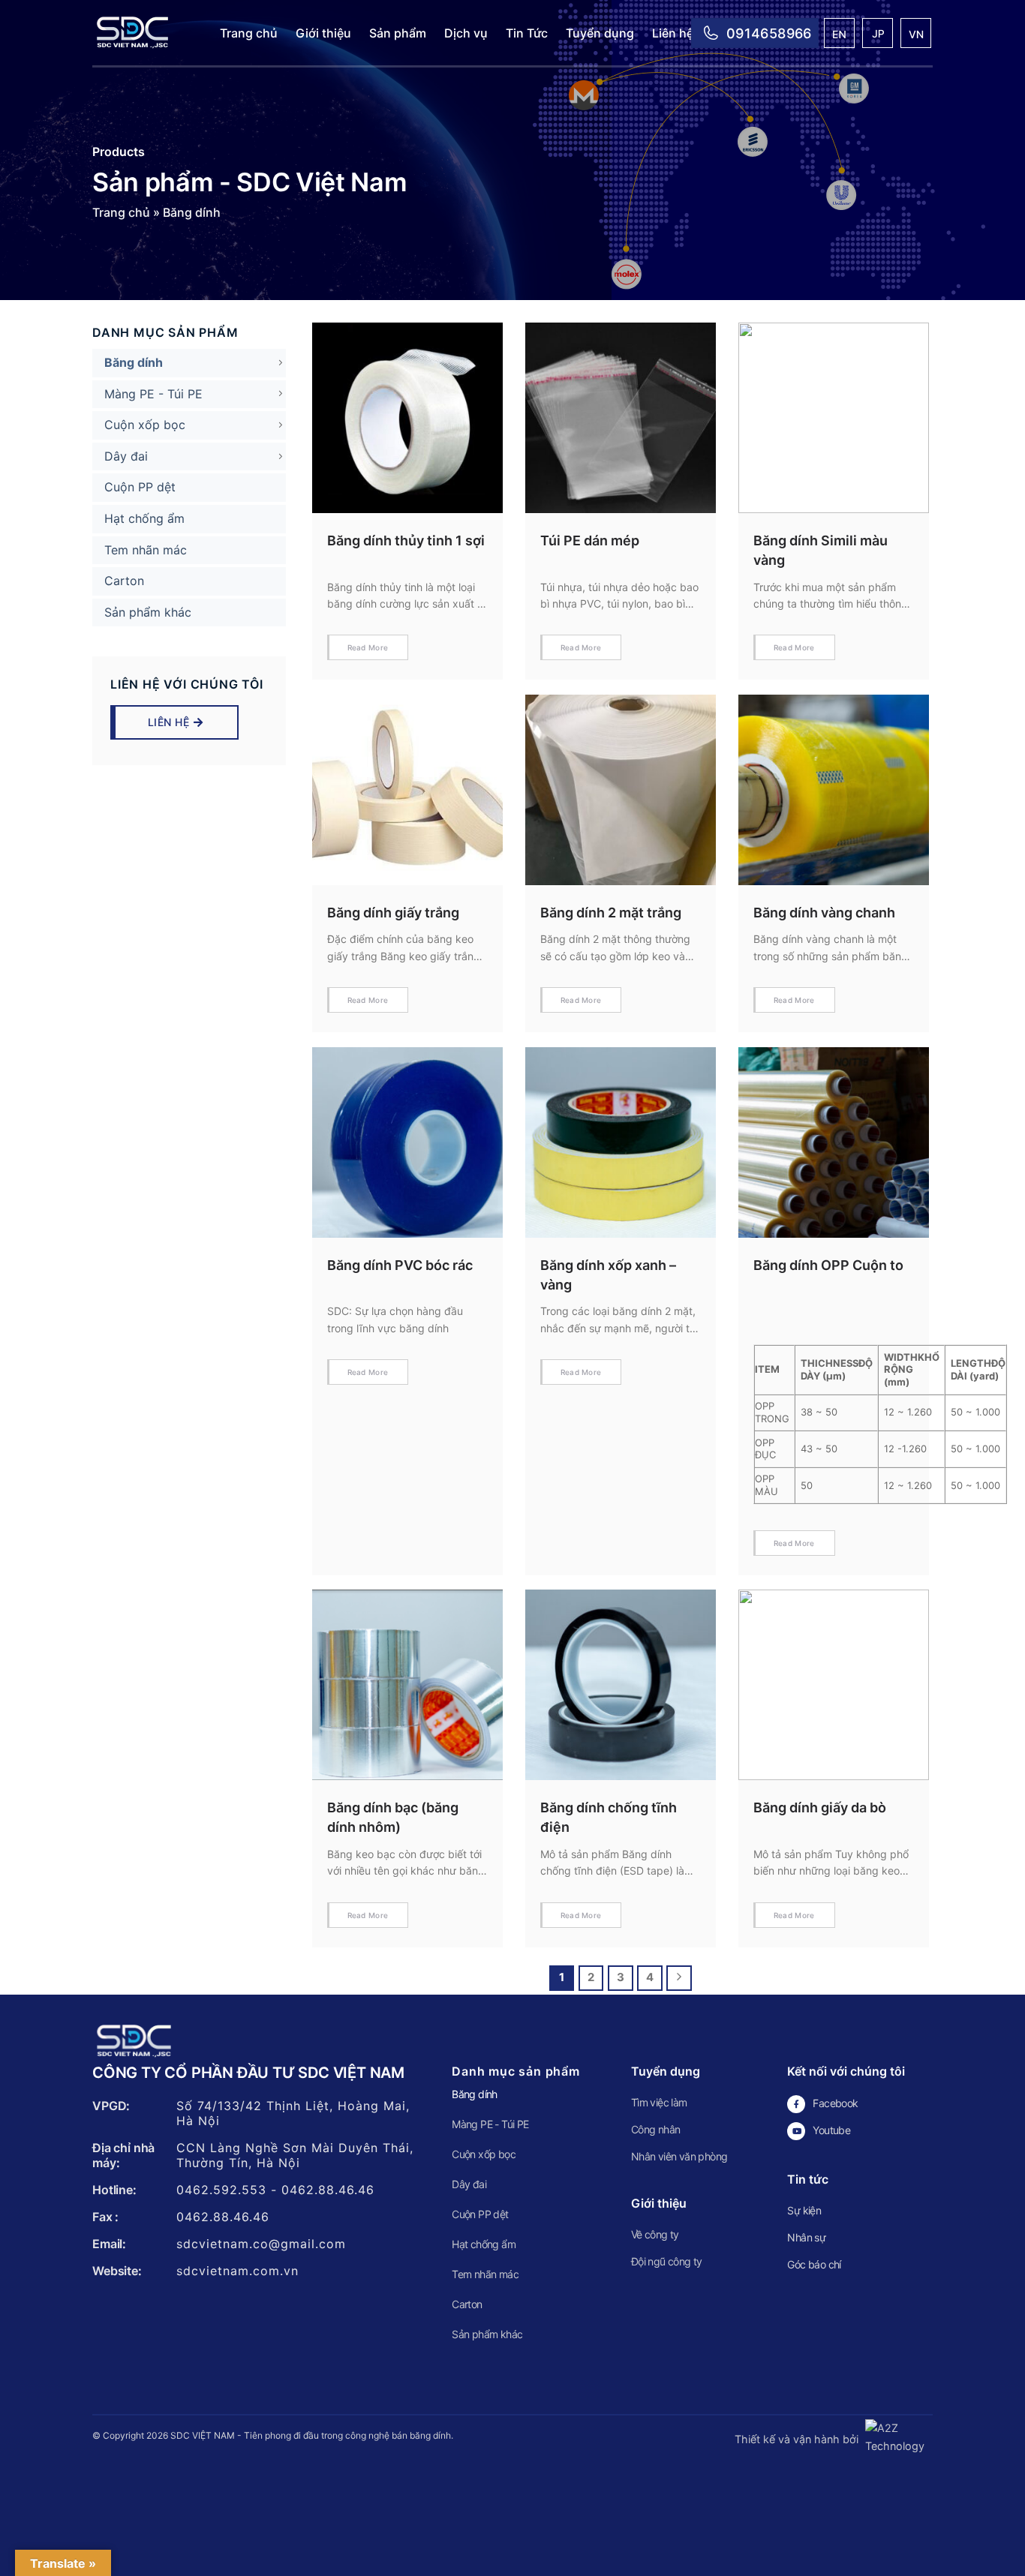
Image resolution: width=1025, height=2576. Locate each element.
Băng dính (134, 362)
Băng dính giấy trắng (393, 913)
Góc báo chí (814, 2264)
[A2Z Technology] (897, 2439)
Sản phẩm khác (148, 612)
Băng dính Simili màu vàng (821, 550)
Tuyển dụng (600, 33)
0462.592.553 (221, 2190)
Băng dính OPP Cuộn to (828, 1265)
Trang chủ (249, 33)
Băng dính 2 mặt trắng (611, 913)
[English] (840, 35)
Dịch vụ (466, 33)
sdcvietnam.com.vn (237, 2271)
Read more (368, 647)
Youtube (831, 2130)
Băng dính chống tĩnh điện (609, 1817)
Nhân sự (806, 2237)
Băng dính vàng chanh (824, 913)
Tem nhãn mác (146, 550)
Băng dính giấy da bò (820, 1807)
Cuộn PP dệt (140, 487)
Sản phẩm (398, 33)
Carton (124, 581)
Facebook (835, 2103)
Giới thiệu (323, 33)
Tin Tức (527, 33)
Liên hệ (673, 33)
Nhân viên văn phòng (679, 2156)
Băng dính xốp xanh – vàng (608, 1275)
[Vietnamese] (917, 35)
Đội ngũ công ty (667, 2261)
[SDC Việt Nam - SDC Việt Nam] (145, 33)
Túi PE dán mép (590, 540)
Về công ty (655, 2234)
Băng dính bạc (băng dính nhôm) (393, 1817)
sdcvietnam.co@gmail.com (261, 2244)
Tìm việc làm (659, 2102)
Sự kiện (804, 2210)
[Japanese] (878, 35)
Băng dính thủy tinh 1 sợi (406, 540)
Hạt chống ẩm (144, 518)
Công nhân (656, 2129)
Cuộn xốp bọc (145, 425)
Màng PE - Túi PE (153, 394)
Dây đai (126, 456)
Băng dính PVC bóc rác (400, 1265)
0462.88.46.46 (328, 2190)
